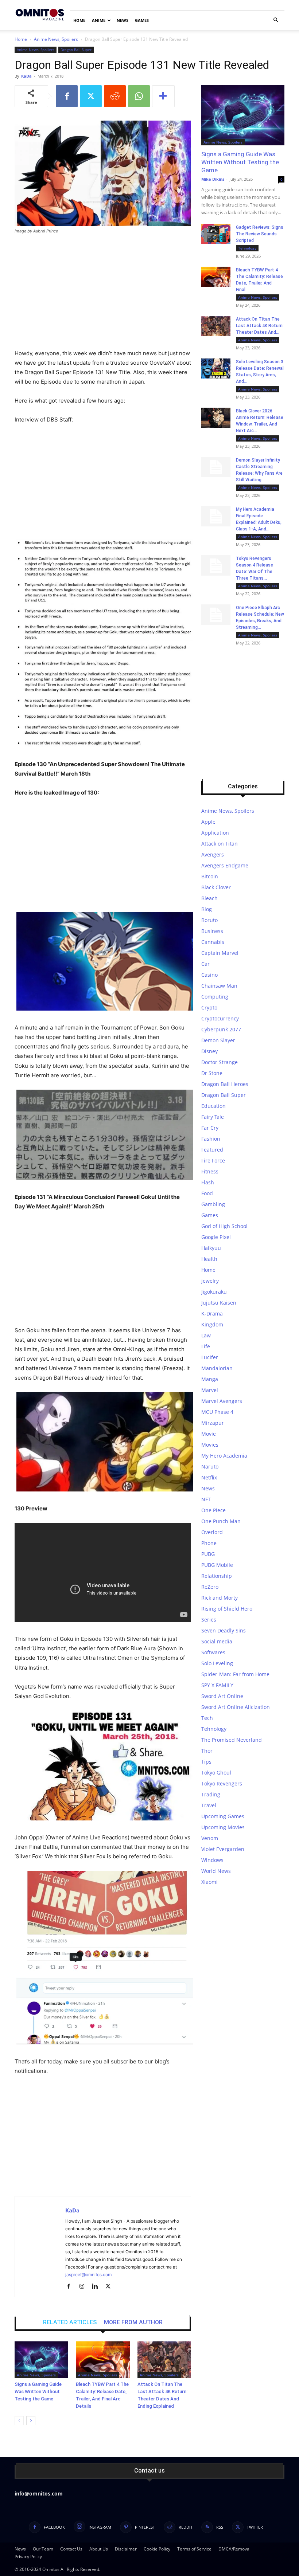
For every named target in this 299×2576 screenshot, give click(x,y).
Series (209, 1620)
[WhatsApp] (139, 96)
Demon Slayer (218, 1040)
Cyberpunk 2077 (221, 1029)
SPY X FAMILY (217, 1685)
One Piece (213, 1510)
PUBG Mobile (217, 1565)
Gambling (213, 1204)
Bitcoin (210, 876)
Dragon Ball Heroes (225, 1084)
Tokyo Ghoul (216, 1773)
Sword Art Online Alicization (236, 1707)
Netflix (209, 1477)
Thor (207, 1751)
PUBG (208, 1554)
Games (142, 20)
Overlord (212, 1532)
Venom (210, 1838)
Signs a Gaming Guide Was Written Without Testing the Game (38, 2391)
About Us (99, 2549)
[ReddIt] (115, 96)
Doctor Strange (220, 1062)
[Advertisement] (103, 295)
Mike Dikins (213, 179)
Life (206, 1346)
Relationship (217, 1576)
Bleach (209, 898)
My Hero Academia (224, 1456)
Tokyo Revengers (222, 1783)
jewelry (210, 1281)
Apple (208, 822)
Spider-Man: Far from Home (235, 1674)
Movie (209, 1434)
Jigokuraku (214, 1292)
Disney (209, 1051)
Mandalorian (217, 1368)
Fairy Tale (213, 1117)
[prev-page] (19, 2421)
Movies (210, 1445)
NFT (206, 1499)
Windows (212, 1860)
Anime (99, 20)
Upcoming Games (223, 1816)
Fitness (210, 1171)
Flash (208, 1182)
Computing (215, 997)
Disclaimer (126, 2549)
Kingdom (212, 1324)
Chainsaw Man (219, 986)
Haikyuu (211, 1248)
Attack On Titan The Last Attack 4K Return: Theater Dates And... (260, 326)
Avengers (213, 854)
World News (216, 1871)
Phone (209, 1543)
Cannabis (213, 942)
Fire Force (213, 1160)
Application (215, 833)
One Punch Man (221, 1521)
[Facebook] (67, 96)
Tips (206, 1762)
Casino (209, 975)
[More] (163, 96)
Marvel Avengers (222, 1401)
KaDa (26, 76)
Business (212, 931)
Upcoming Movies (223, 1827)
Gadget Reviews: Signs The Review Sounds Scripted (260, 234)
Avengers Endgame (225, 865)
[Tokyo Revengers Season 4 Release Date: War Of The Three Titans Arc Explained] (216, 565)
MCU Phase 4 (217, 1412)
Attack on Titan (220, 844)
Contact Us (71, 2549)
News (123, 20)
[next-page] (31, 2421)
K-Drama (212, 1314)
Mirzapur (213, 1423)
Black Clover (216, 887)
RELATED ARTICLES (70, 2322)
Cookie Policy (157, 2549)
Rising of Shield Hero (227, 1609)
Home (79, 20)
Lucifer (210, 1357)
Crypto (209, 1007)
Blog (207, 909)
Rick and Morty (220, 1598)
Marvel (210, 1390)
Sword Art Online (222, 1696)
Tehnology (247, 248)
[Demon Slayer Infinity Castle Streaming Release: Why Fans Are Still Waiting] (216, 467)
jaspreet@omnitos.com (88, 2275)
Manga (210, 1379)
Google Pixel (216, 1237)
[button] (276, 20)
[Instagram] (84, 2287)
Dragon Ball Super (76, 50)
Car (205, 964)
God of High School (224, 1226)
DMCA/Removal (234, 2549)
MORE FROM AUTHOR (133, 2322)
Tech (207, 1718)
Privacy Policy (28, 2557)
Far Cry (210, 1128)
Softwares (213, 1652)
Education (213, 1106)
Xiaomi (209, 1882)
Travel (209, 1805)
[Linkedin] (98, 2287)
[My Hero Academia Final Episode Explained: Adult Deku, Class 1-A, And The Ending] (216, 516)
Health (209, 1259)
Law (206, 1335)
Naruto (210, 1467)
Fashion (211, 1139)
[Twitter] (91, 96)
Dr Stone (212, 1073)
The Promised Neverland (232, 1740)
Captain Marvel (220, 953)
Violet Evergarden (223, 1849)
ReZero (210, 1587)
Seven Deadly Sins (224, 1630)
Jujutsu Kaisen (219, 1303)
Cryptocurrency (220, 1018)
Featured (212, 1150)
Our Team (43, 2549)
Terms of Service (194, 2549)
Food (207, 1193)
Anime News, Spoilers (56, 39)
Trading (211, 1794)
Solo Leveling (217, 1663)
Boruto (209, 920)
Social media (217, 1641)
